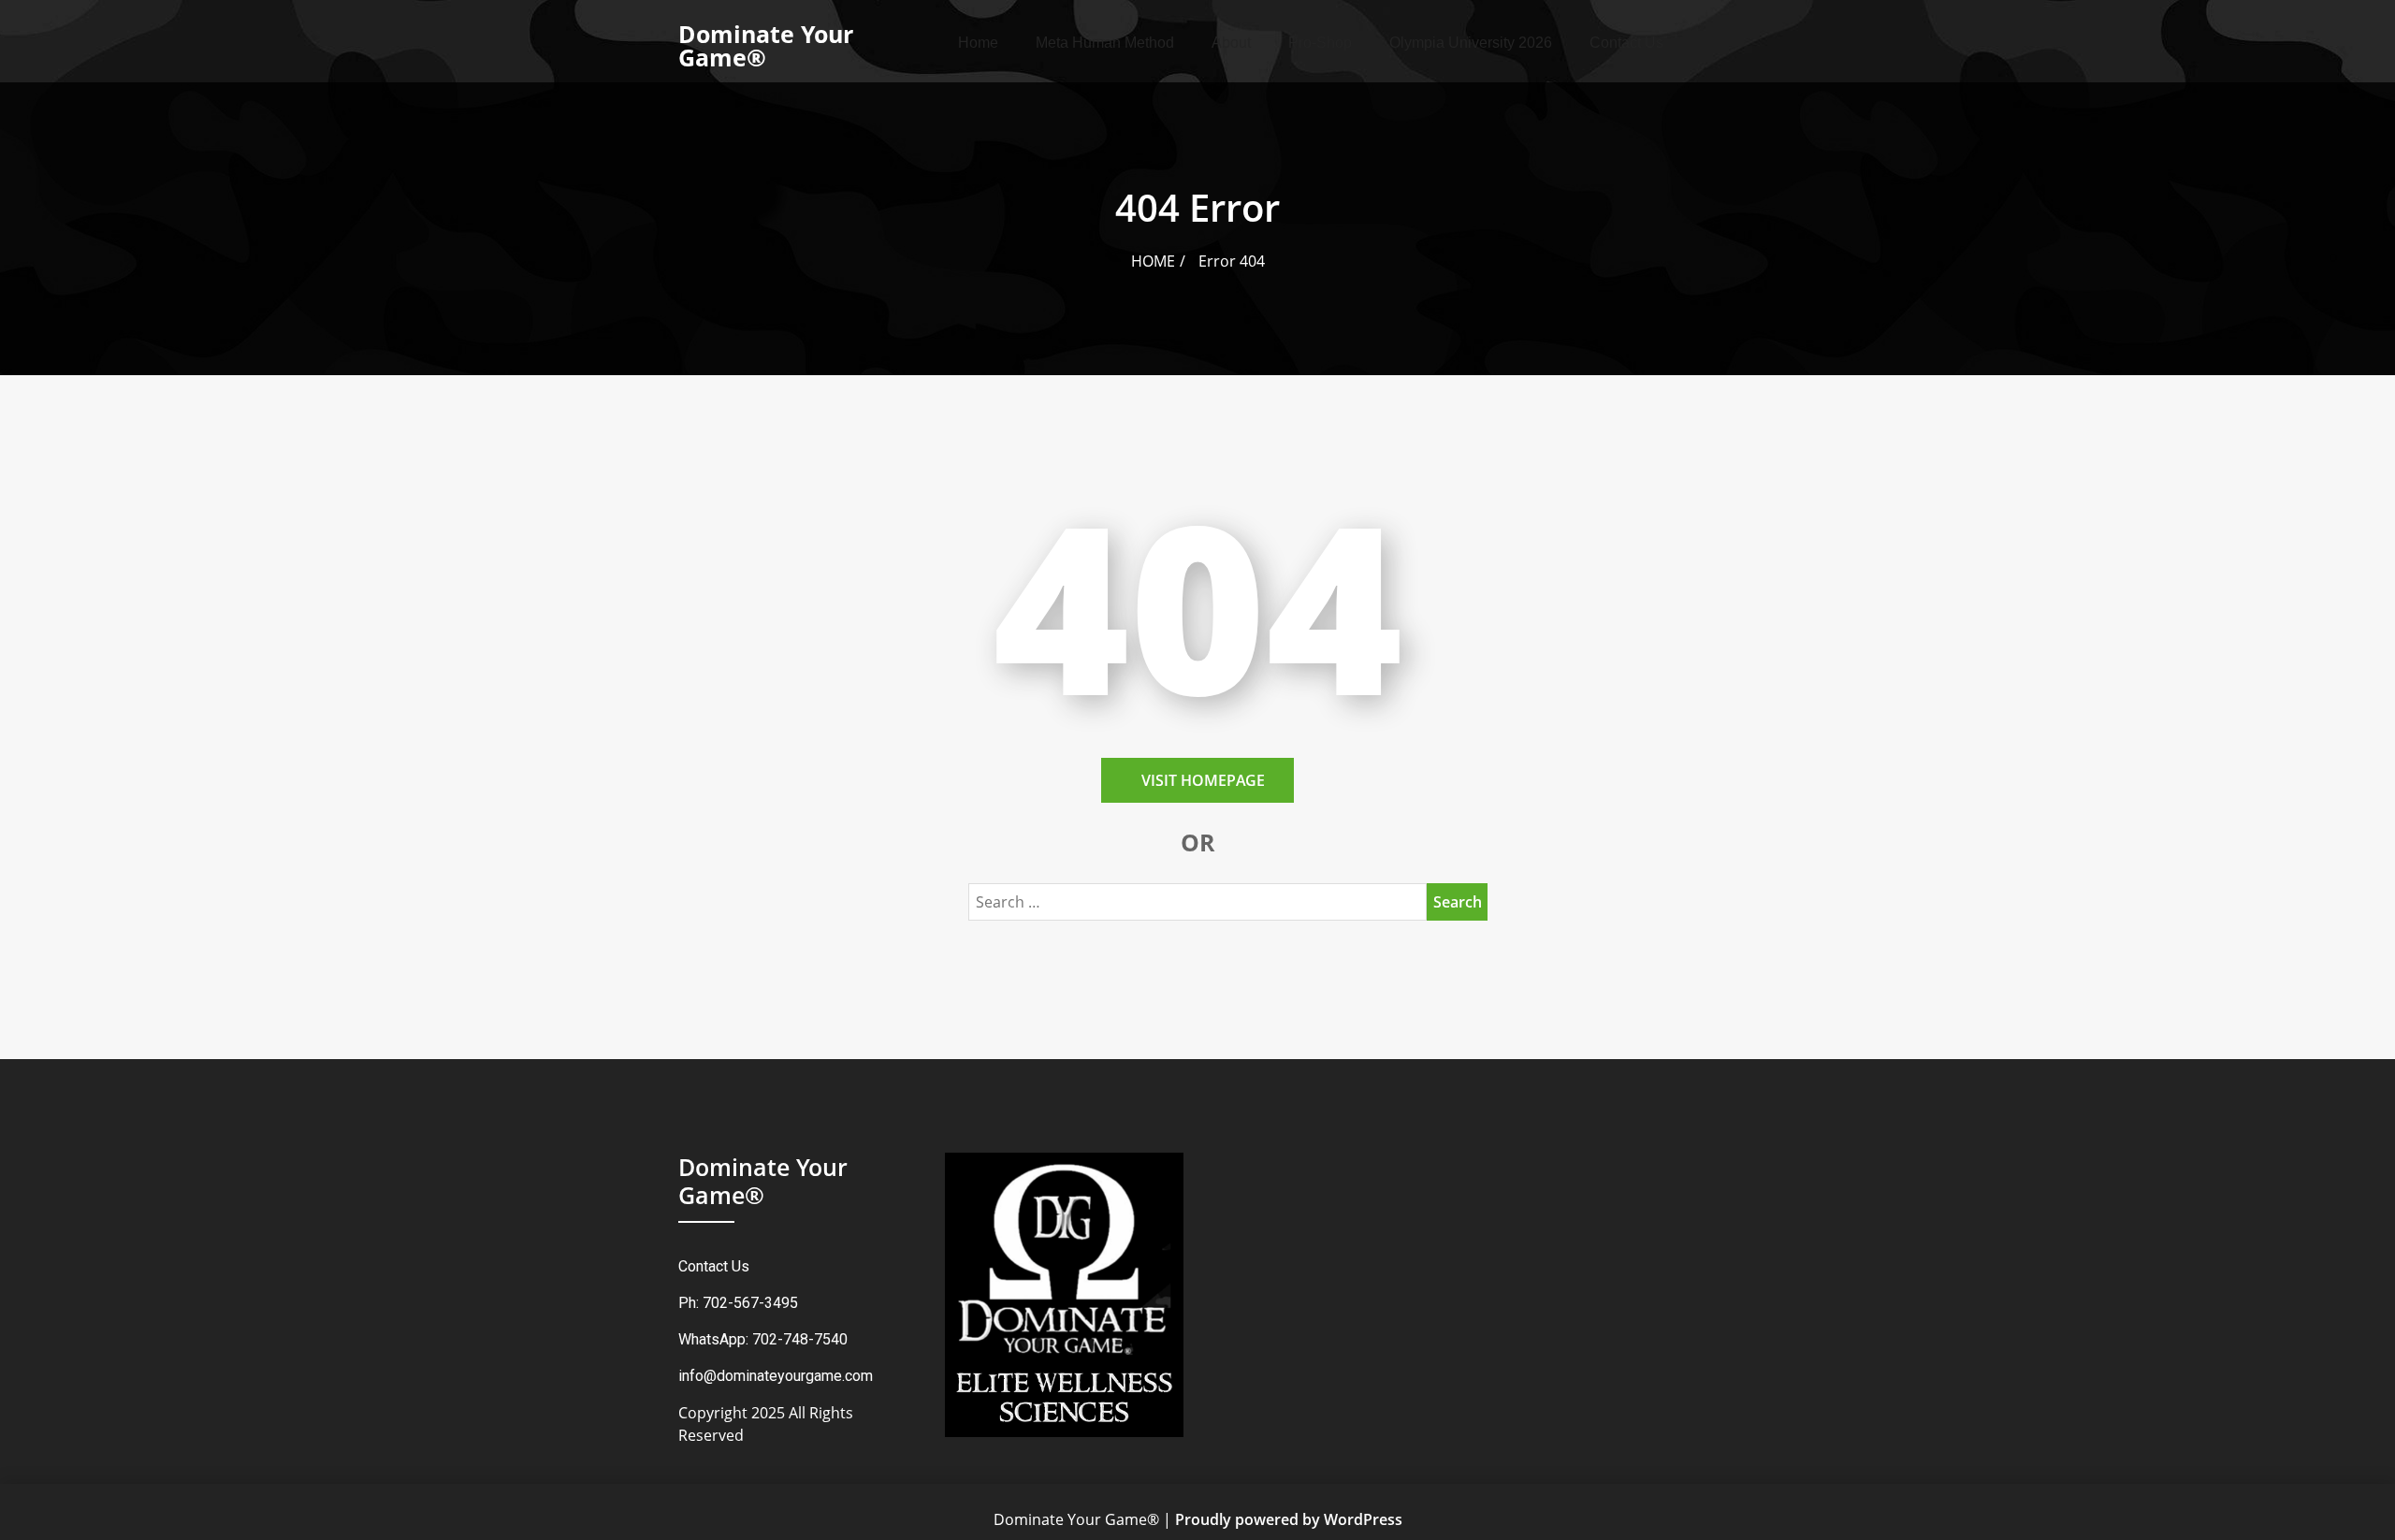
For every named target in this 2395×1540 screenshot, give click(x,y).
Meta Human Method (1105, 43)
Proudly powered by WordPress (1289, 1519)
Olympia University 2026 (1471, 43)
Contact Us (1626, 43)
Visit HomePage (1203, 780)
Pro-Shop (1320, 43)
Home (978, 43)
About (1231, 43)
